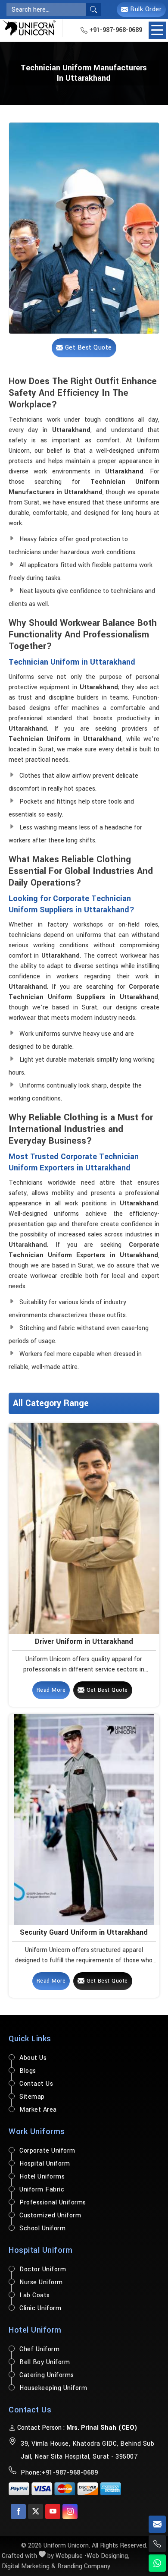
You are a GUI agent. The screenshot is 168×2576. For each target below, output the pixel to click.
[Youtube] (53, 2511)
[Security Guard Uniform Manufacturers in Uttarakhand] (84, 1819)
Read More (51, 1690)
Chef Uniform (39, 2349)
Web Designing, (108, 2556)
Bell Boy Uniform (45, 2362)
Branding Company (84, 2566)
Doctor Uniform (43, 2269)
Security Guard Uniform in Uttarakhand (84, 1932)
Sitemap (32, 2097)
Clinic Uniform (40, 2308)
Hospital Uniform (45, 2164)
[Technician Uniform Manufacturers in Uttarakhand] (84, 228)
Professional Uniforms (53, 2202)
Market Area (38, 2110)
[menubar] (157, 30)
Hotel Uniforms (42, 2177)
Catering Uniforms (47, 2375)
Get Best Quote (106, 1690)
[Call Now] (157, 2544)
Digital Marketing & (29, 2566)
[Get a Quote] (157, 2524)
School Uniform (42, 2228)
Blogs (28, 2071)
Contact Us (36, 2084)
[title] (93, 9)
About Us (33, 2058)
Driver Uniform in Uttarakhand (84, 1641)
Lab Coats (35, 2295)
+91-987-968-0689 (115, 30)
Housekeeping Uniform (53, 2388)
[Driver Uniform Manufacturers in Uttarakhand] (84, 1528)
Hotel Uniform (35, 2330)
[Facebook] (18, 2511)
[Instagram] (70, 2511)
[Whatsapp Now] (157, 2563)
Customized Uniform (50, 2215)
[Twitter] (36, 2511)
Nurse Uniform (41, 2282)
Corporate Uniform (47, 2151)
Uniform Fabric (42, 2190)
